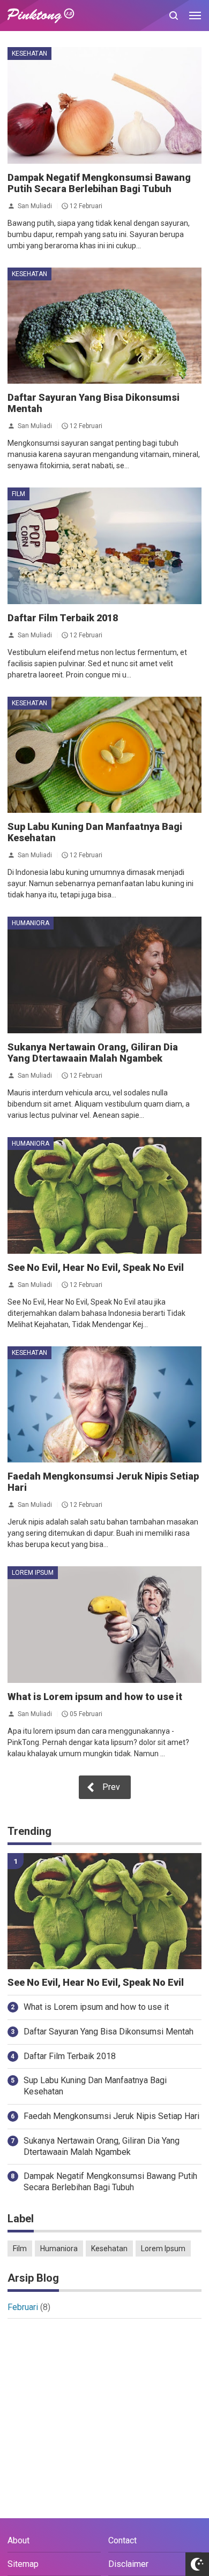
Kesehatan (29, 54)
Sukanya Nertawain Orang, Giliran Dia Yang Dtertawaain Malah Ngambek (93, 1053)
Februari (23, 2307)
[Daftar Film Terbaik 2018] (105, 546)
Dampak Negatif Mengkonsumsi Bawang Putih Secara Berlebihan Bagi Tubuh (99, 183)
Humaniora (31, 923)
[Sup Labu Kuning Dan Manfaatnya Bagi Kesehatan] (105, 755)
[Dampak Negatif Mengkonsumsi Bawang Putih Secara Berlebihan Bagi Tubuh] (105, 105)
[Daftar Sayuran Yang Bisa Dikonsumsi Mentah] (105, 326)
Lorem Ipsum (33, 1573)
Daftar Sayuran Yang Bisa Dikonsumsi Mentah (109, 2032)
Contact (122, 2540)
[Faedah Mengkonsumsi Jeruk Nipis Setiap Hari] (105, 1405)
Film (18, 494)
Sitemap (23, 2564)
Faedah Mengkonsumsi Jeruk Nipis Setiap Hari (111, 2116)
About (18, 2540)
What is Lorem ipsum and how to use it (95, 1697)
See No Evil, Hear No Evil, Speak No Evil (96, 1267)
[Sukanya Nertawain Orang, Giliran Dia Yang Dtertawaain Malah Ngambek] (105, 975)
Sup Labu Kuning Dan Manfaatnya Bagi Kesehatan (95, 2086)
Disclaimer (128, 2564)
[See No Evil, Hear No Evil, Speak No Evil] (105, 1195)
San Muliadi (35, 205)
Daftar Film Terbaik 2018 (63, 618)
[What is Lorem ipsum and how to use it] (105, 1625)
